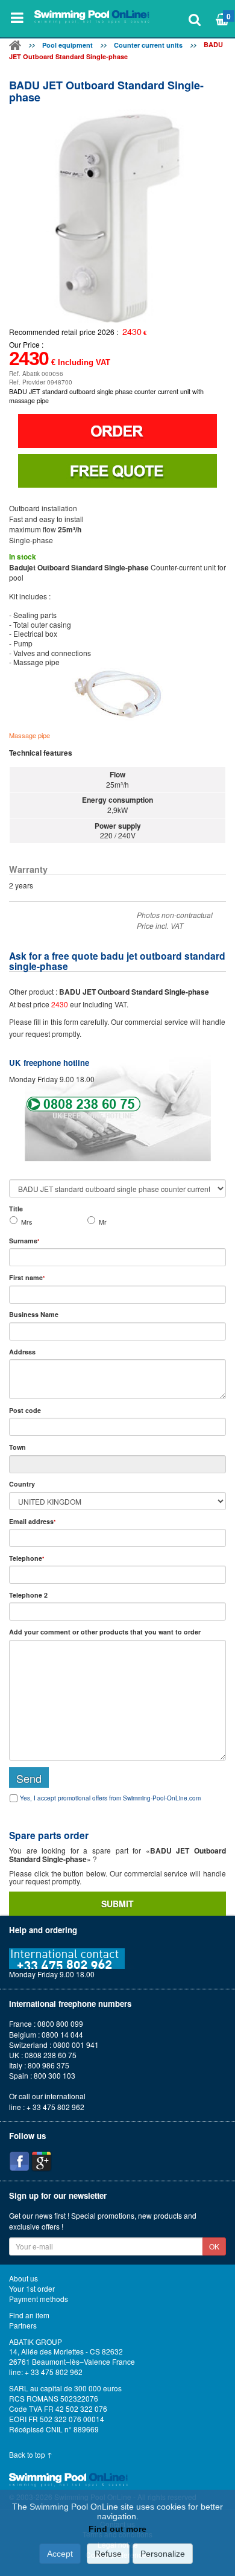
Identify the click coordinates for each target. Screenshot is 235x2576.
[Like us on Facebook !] (19, 2161)
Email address (32, 1521)
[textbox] (117, 1427)
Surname (24, 1241)
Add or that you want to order (105, 1632)
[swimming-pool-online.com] (92, 18)
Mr (103, 1222)
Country (22, 1484)
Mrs (27, 1222)
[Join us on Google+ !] (42, 2161)
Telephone (27, 1558)
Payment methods (39, 2299)
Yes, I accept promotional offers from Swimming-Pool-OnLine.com (110, 1798)
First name (27, 1277)
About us (23, 2278)
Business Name (34, 1314)
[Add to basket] (117, 431)
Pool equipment (67, 45)
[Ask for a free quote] (117, 471)
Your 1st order (32, 2289)
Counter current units (148, 45)
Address (22, 1352)
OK (214, 2246)
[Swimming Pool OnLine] (15, 47)
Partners (23, 2326)
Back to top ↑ (31, 2455)
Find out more (117, 2529)
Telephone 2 (28, 1595)
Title (16, 1209)
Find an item (29, 2315)
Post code (25, 1410)
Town (17, 1447)
